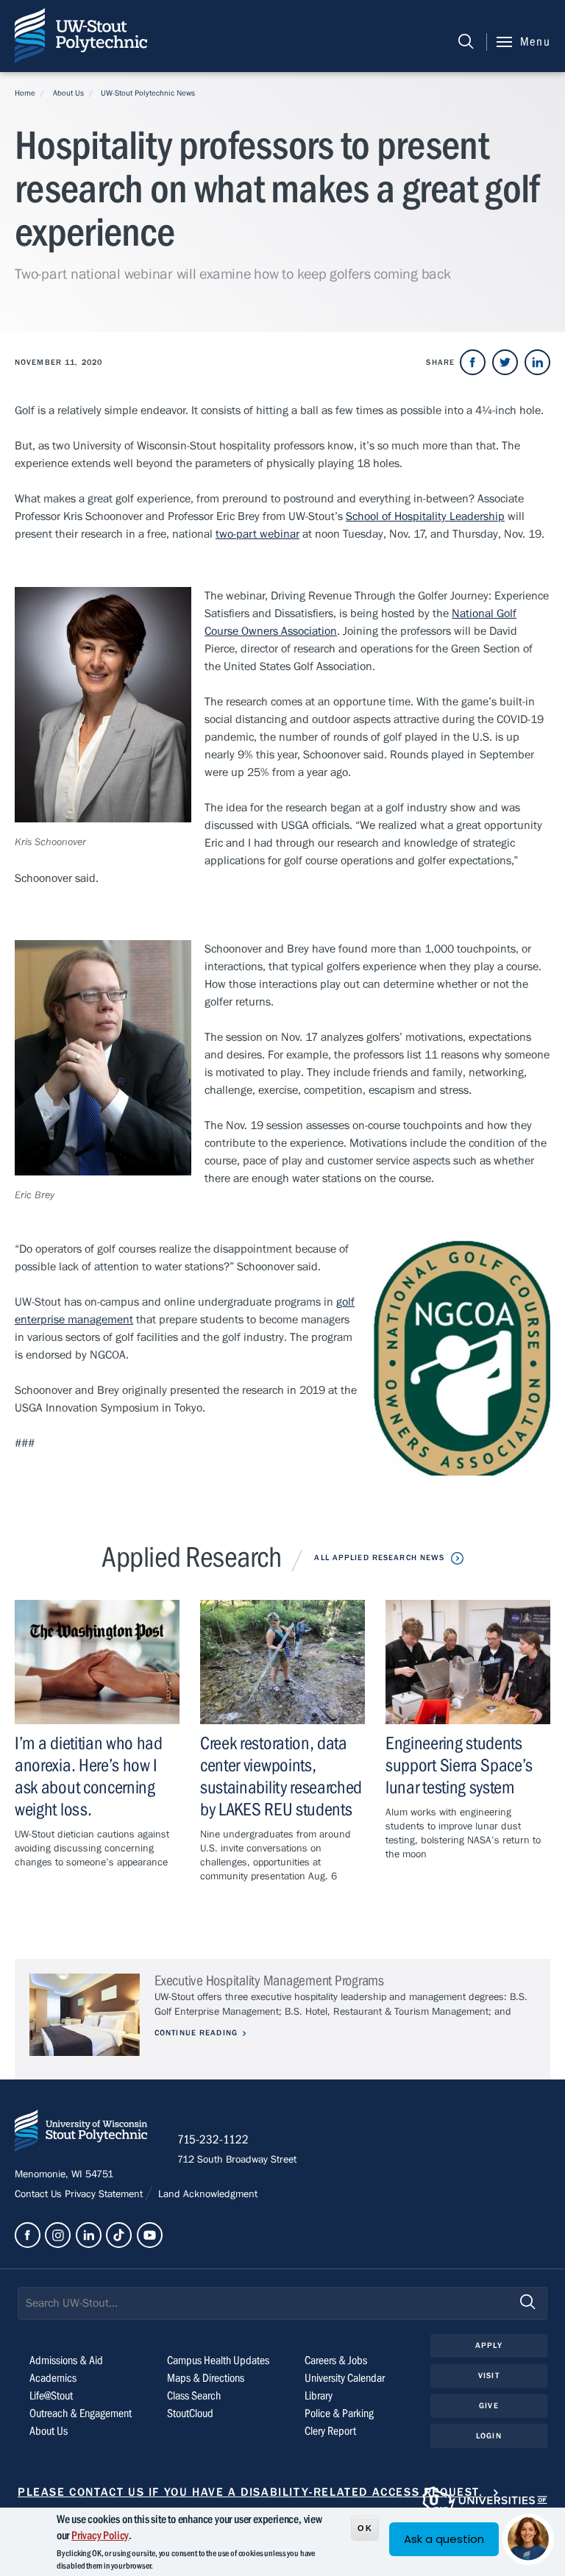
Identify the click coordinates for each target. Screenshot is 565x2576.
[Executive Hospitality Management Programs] (85, 2015)
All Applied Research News (379, 1558)
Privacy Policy (100, 2536)
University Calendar (345, 2378)
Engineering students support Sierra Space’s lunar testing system (459, 1766)
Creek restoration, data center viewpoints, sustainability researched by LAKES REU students (281, 1777)
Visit (489, 2376)
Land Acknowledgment (206, 2194)
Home (25, 93)
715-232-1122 (213, 2140)
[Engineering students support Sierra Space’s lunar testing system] (468, 1662)
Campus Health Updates (218, 2360)
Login (489, 2436)
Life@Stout (51, 2396)
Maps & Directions (206, 2378)
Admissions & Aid (66, 2360)
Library (319, 2396)
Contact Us (40, 2194)
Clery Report (330, 2431)
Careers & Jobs (336, 2360)
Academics (53, 2378)
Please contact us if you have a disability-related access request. (250, 2492)
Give (488, 2406)
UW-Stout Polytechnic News (148, 93)
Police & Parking (339, 2413)
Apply (489, 2345)
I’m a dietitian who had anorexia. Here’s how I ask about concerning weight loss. (89, 1777)
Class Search (194, 2396)
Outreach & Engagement (81, 2413)
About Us (68, 93)
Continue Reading (196, 2033)
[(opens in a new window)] (473, 362)
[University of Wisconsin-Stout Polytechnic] (81, 2134)
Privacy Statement (105, 2194)
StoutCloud (190, 2413)
